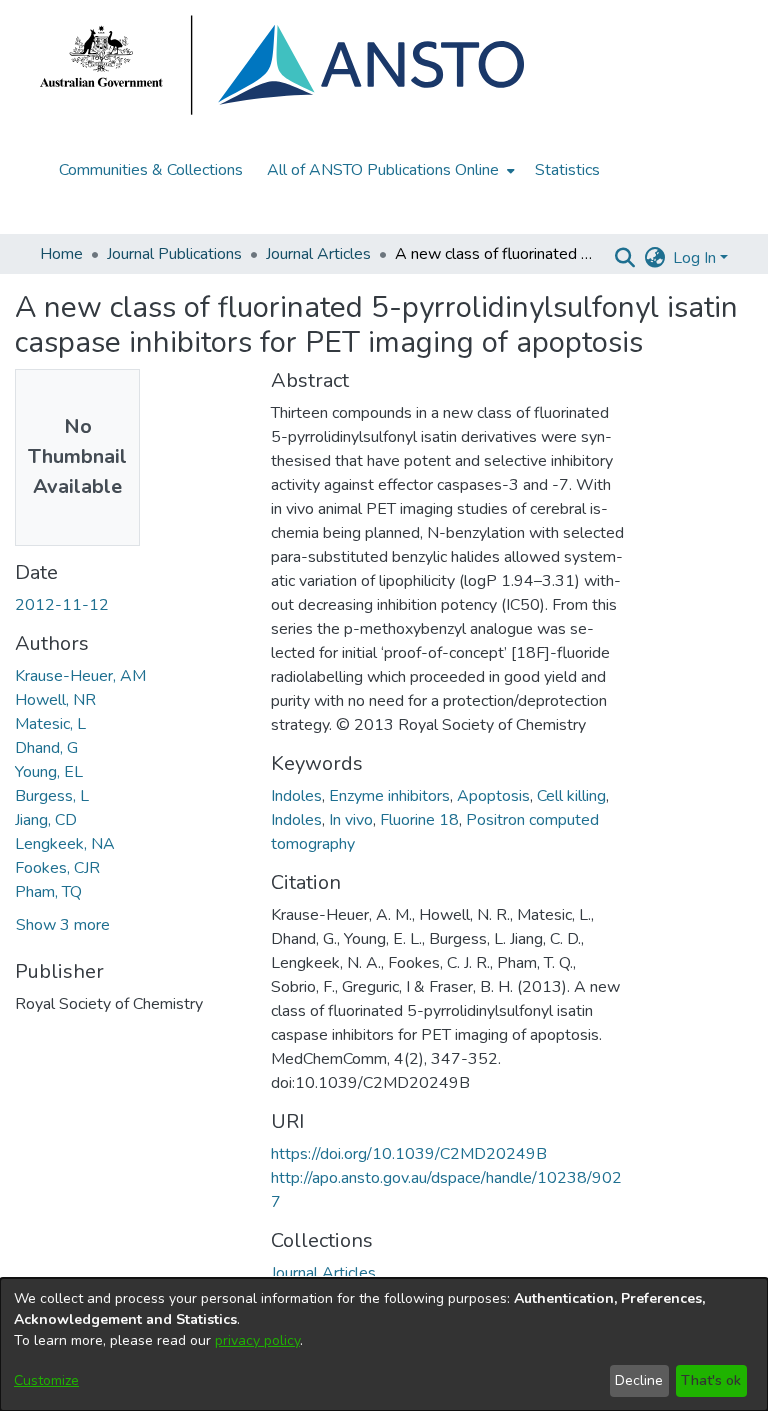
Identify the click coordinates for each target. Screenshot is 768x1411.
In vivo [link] (351, 820)
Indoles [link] (296, 796)
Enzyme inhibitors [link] (389, 796)
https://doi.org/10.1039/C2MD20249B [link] (409, 1154)
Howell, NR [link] (55, 700)
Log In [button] (696, 258)
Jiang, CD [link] (46, 820)
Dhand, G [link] (46, 748)
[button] (624, 258)
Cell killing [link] (571, 796)
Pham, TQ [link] (48, 892)
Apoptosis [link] (493, 796)
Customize (46, 1380)
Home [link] (61, 254)
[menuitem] (389, 170)
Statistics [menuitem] (567, 170)
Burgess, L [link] (52, 796)
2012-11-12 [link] (62, 605)
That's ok (711, 1380)
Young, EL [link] (49, 772)
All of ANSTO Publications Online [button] (383, 170)
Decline (639, 1380)
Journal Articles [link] (318, 254)
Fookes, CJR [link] (57, 868)
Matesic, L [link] (50, 724)
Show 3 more (63, 925)
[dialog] (384, 1344)
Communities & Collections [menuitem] (151, 170)
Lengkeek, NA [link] (65, 844)
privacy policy (257, 1340)
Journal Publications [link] (174, 254)
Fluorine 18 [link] (419, 820)
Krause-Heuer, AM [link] (80, 676)
